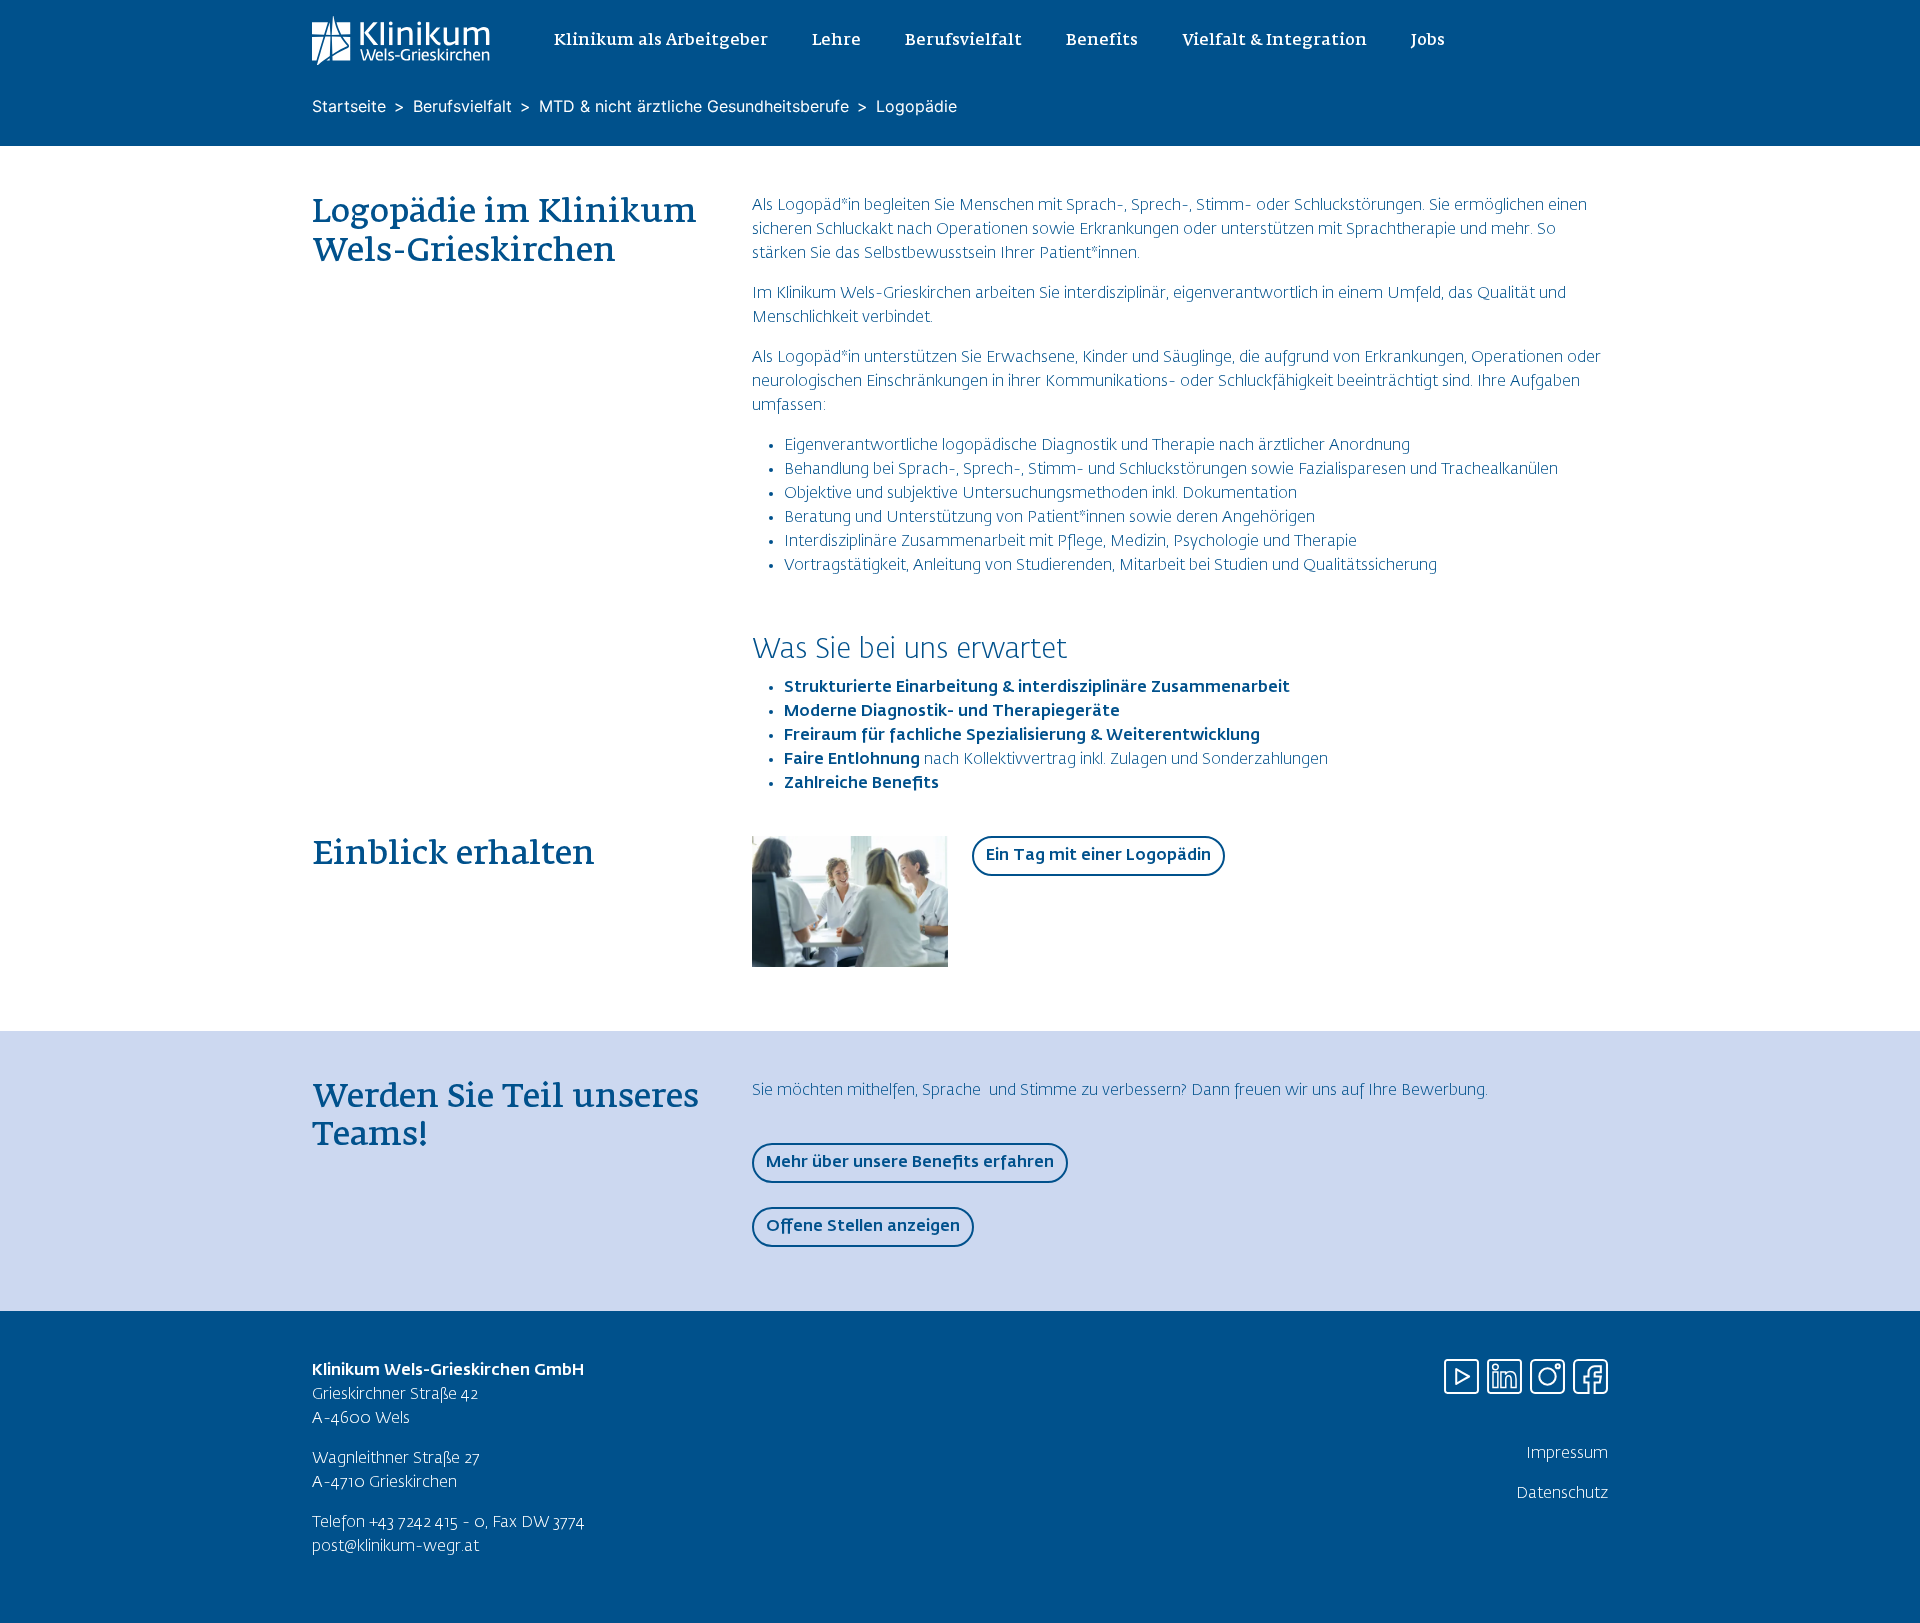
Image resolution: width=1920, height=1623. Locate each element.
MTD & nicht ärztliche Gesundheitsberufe (694, 106)
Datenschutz (1562, 1494)
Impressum (1567, 1454)
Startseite (349, 106)
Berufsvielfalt (462, 106)
